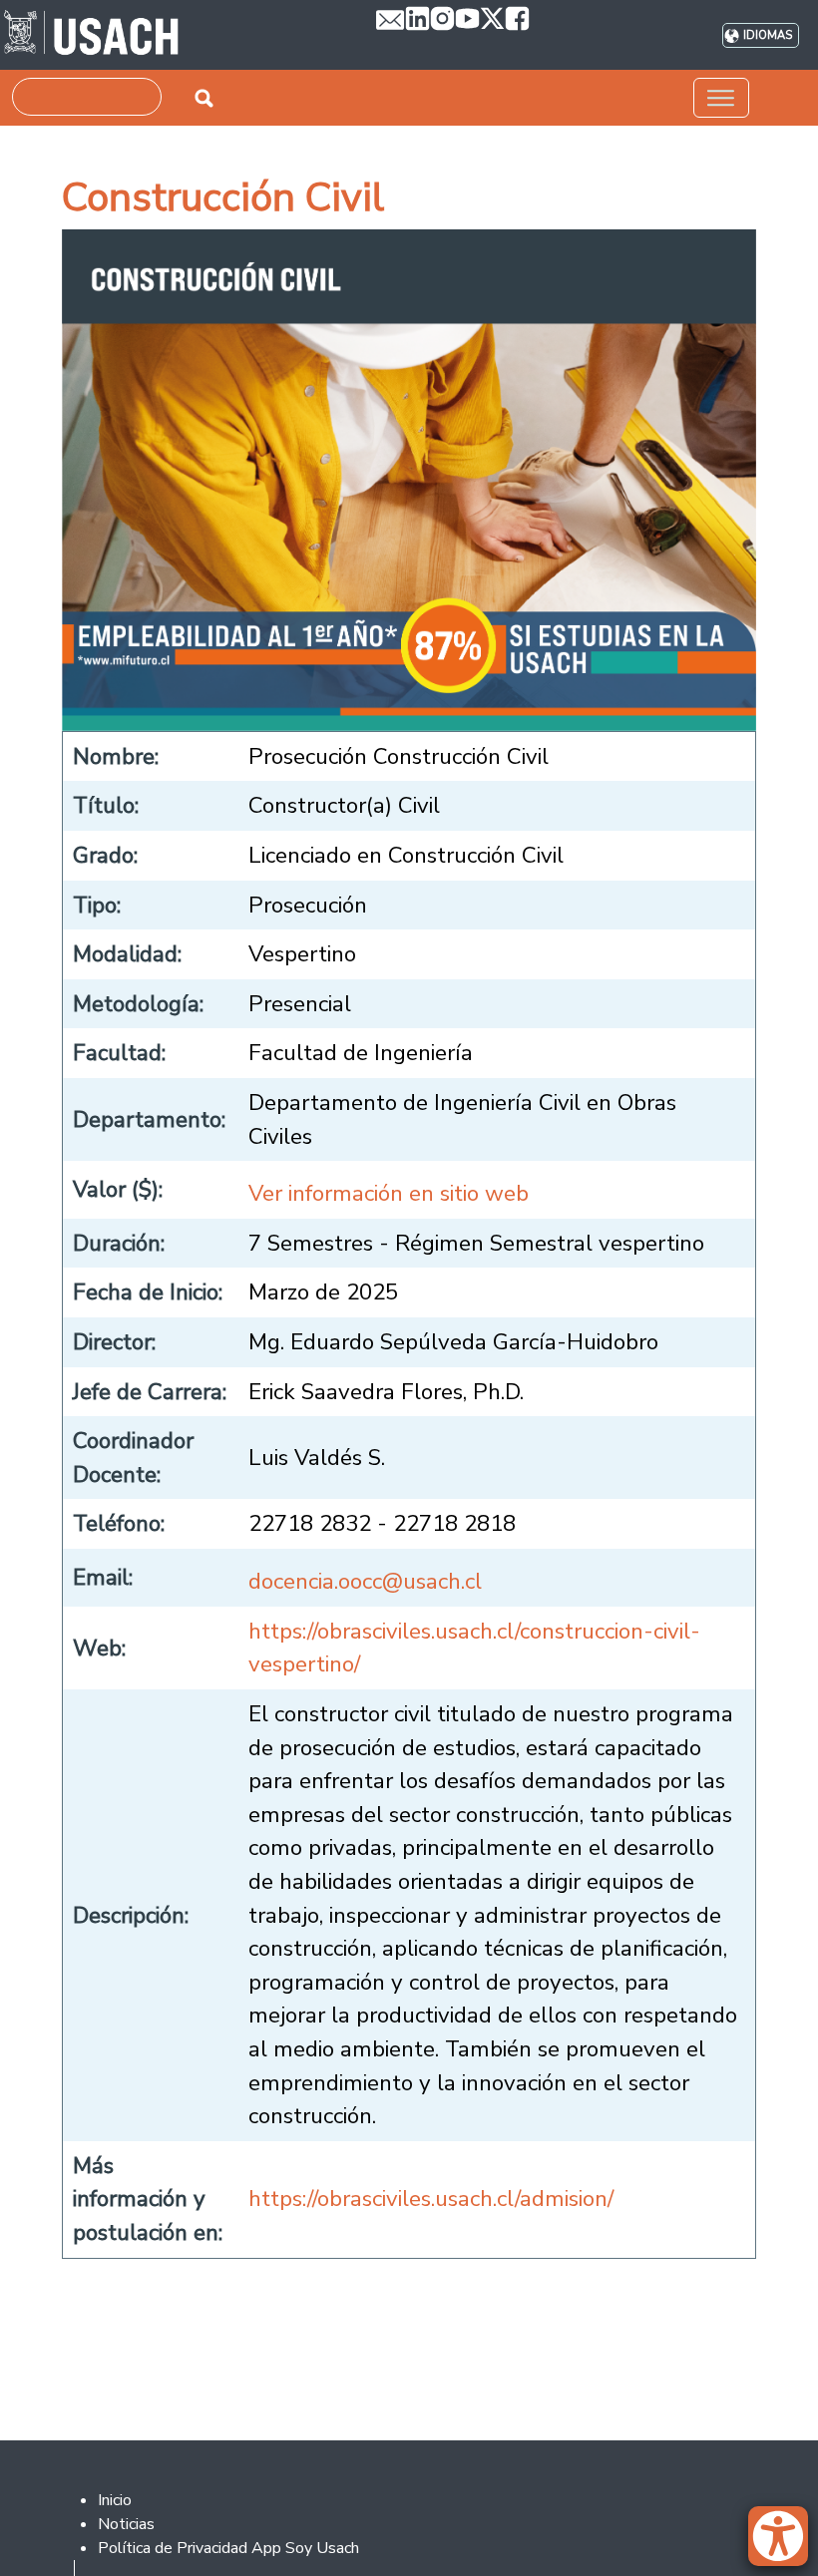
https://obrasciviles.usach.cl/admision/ (431, 2199)
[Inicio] (91, 35)
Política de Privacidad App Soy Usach (228, 2548)
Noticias (126, 2524)
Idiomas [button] (768, 35)
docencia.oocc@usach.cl (365, 1581)
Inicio (115, 2500)
